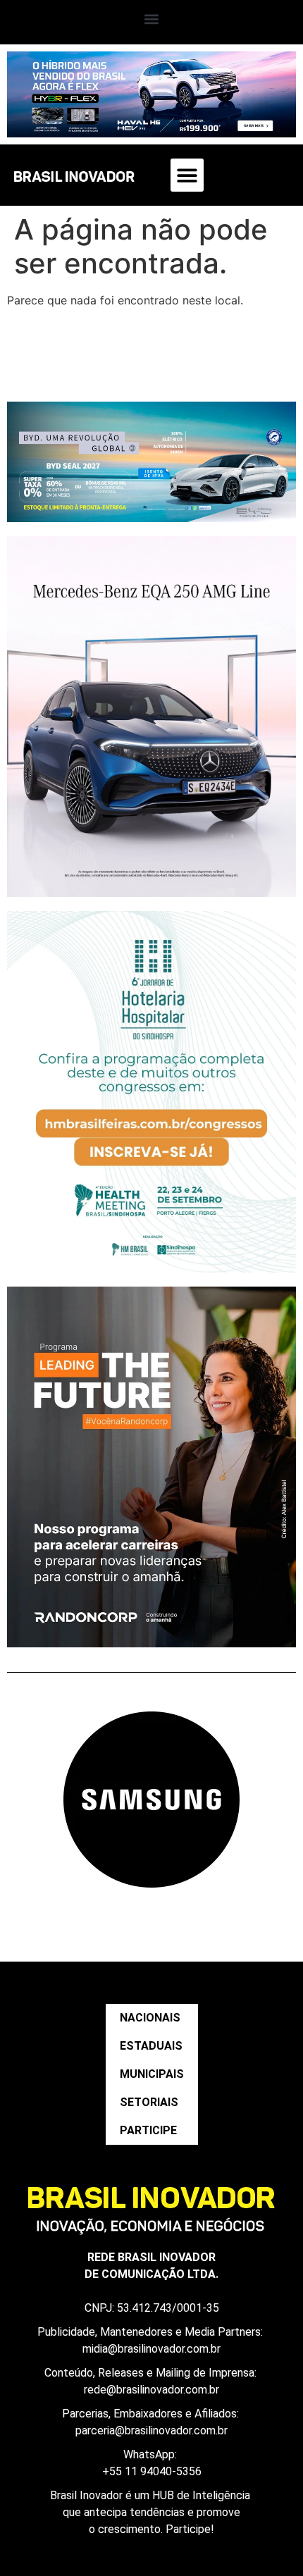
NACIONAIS (150, 2018)
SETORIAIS (149, 2102)
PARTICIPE (148, 2130)
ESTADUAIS (151, 2046)
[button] (152, 19)
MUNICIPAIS (152, 2074)
